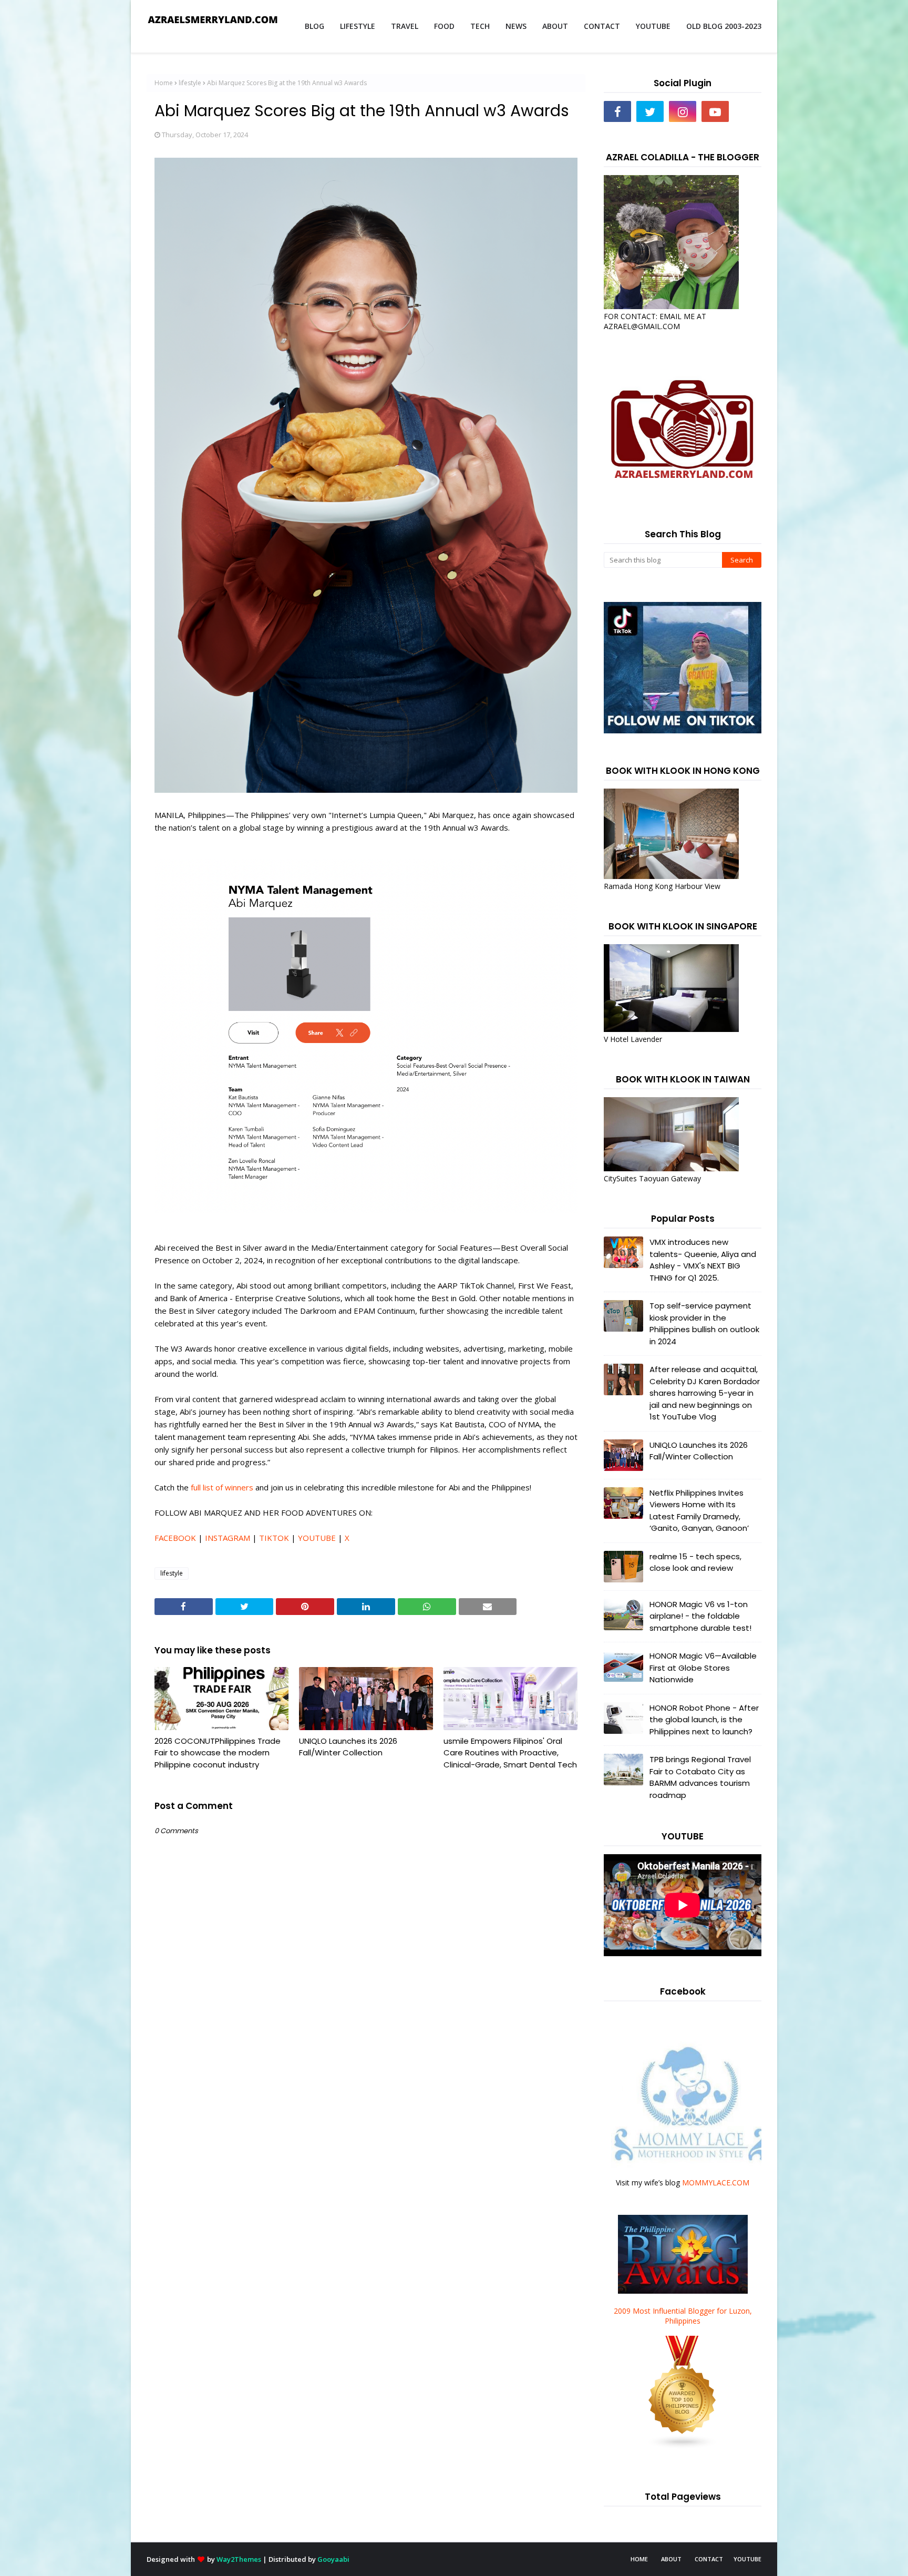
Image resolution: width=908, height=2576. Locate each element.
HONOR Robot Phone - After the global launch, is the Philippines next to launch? (704, 1720)
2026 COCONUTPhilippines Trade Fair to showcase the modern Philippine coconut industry (218, 1753)
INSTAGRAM (228, 1538)
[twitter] (650, 111)
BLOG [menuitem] (314, 26)
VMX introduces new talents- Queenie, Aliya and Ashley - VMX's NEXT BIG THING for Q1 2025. (703, 1260)
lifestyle (190, 83)
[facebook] (617, 111)
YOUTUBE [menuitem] (653, 26)
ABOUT (671, 2559)
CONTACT (709, 2559)
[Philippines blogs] (683, 2446)
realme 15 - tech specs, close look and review (695, 1562)
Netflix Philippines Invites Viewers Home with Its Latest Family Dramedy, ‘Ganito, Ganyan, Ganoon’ (699, 1511)
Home (164, 83)
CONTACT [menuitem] (602, 26)
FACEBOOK (175, 1538)
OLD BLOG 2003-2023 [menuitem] (724, 26)
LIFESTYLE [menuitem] (358, 26)
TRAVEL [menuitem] (405, 26)
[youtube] (715, 111)
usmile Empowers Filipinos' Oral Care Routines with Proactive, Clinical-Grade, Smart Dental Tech (510, 1753)
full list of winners (222, 1487)
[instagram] (683, 111)
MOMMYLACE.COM (716, 2183)
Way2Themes (239, 2559)
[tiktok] (748, 111)
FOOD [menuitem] (444, 26)
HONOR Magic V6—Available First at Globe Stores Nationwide (703, 1668)
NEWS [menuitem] (516, 26)
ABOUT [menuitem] (555, 26)
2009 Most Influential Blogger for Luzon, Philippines (683, 2316)
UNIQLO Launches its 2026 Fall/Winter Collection (348, 1747)
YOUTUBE (317, 1538)
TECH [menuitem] (480, 26)
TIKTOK (274, 1538)
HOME (639, 2559)
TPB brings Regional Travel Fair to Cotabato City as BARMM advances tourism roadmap (700, 1777)
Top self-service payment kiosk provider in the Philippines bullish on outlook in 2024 (704, 1323)
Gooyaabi (333, 2559)
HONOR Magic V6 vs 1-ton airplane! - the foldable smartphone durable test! (700, 1616)
